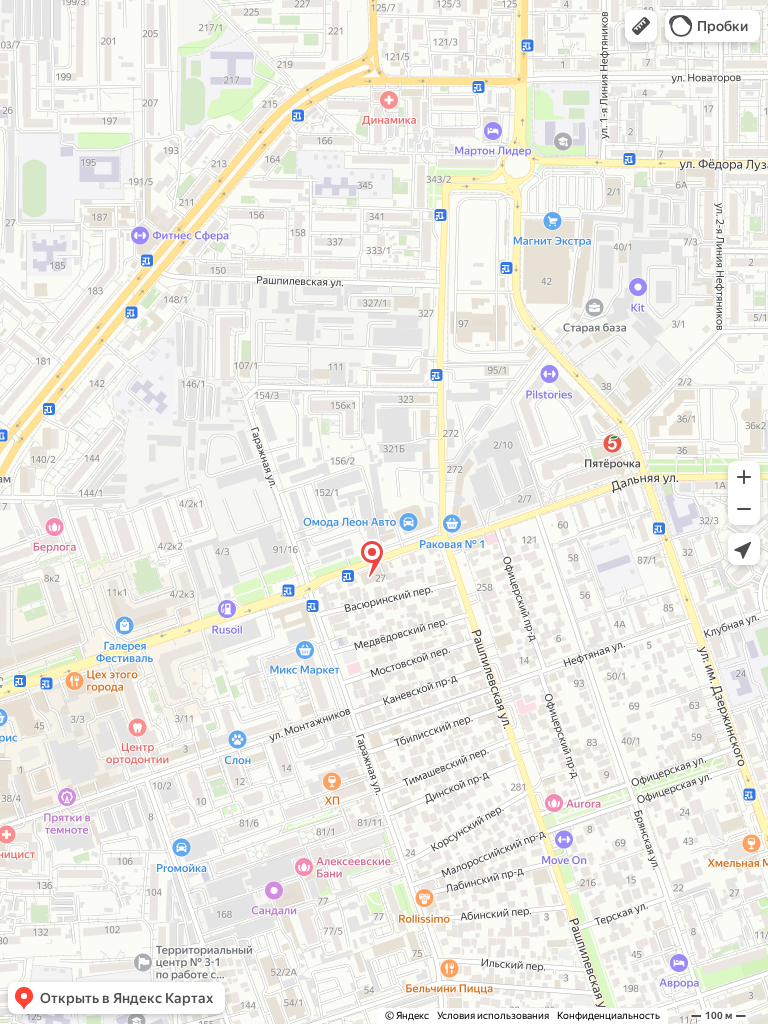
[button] (641, 26)
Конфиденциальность (608, 1015)
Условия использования (493, 1015)
